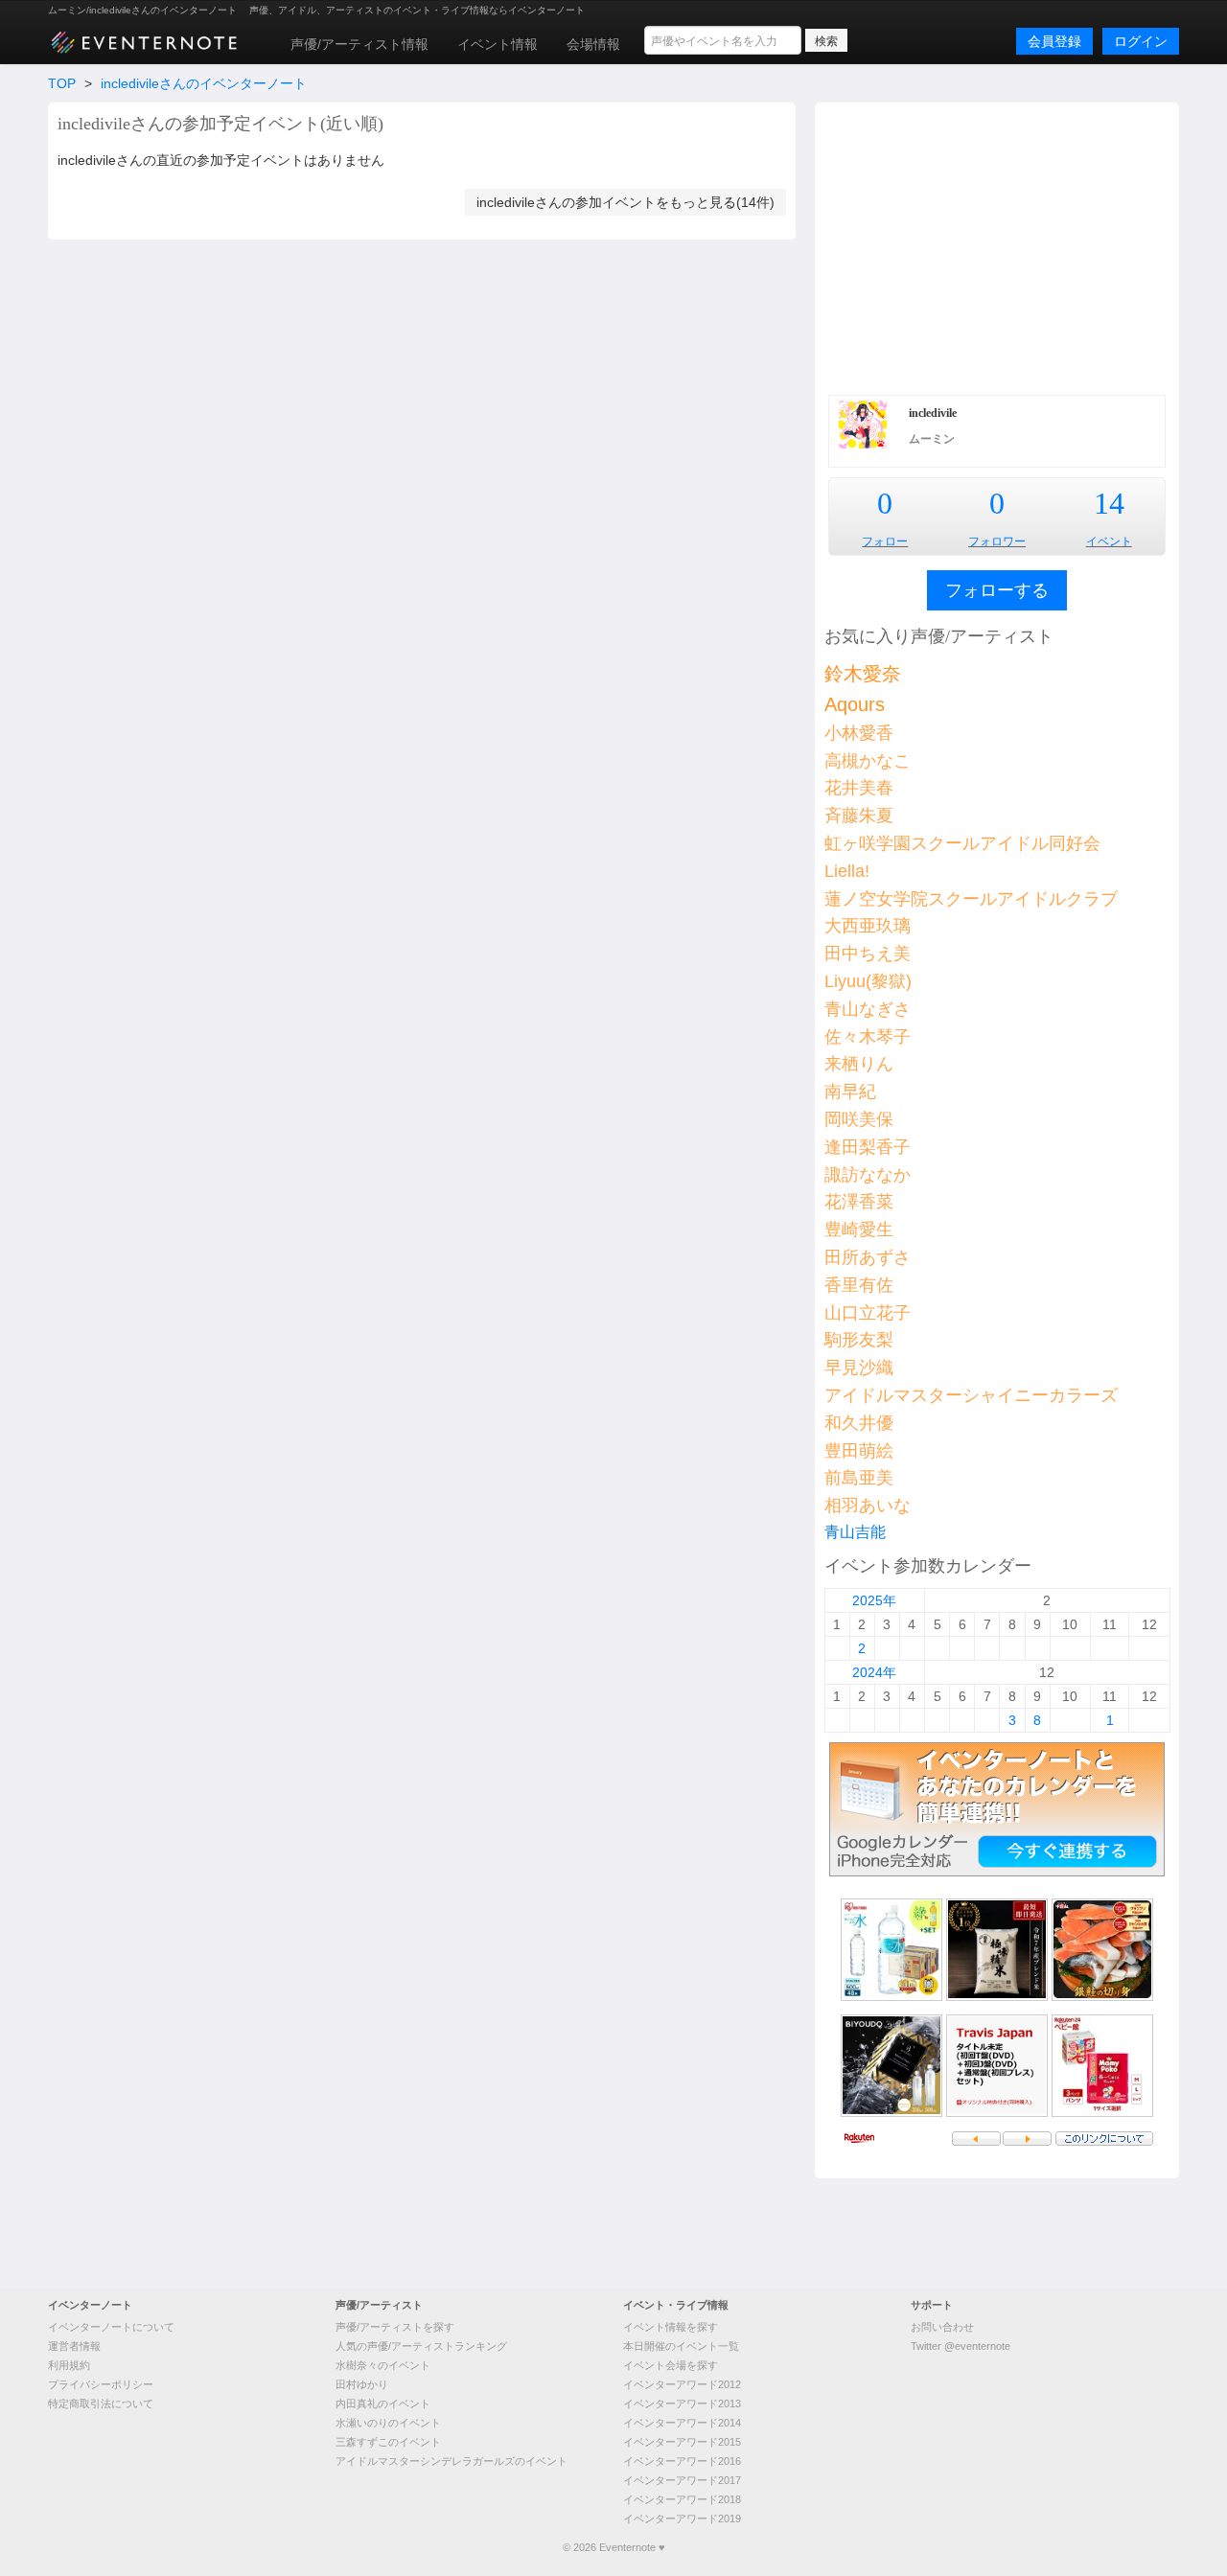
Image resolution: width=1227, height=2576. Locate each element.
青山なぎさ (868, 1009)
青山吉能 (855, 1532)
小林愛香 (859, 733)
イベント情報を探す (671, 2327)
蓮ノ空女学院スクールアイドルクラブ (971, 899)
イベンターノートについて (111, 2327)
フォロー (885, 541)
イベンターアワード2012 (682, 2384)
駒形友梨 (859, 1340)
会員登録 (1054, 41)
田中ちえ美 (868, 954)
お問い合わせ (942, 2327)
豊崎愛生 (859, 1230)
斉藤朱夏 (859, 816)
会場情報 (593, 44)
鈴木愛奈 (863, 674)
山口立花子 (868, 1313)
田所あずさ (868, 1257)
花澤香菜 (859, 1202)
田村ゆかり (362, 2384)
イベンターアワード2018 (682, 2499)
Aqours (855, 704)
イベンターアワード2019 (682, 2518)
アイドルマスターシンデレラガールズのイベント (451, 2461)
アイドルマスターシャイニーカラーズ (971, 1395)
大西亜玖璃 (868, 926)
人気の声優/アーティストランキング (421, 2346)
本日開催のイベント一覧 (681, 2346)
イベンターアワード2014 (682, 2423)
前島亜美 (859, 1478)
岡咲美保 (859, 1119)
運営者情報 (74, 2346)
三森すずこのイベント (388, 2442)
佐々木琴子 (868, 1037)
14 (1109, 503)
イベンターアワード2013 (682, 2403)
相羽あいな (868, 1506)
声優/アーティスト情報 (359, 44)
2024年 (874, 1672)
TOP (62, 83)
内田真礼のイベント (383, 2403)
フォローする (997, 590)
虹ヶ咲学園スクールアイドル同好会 (962, 843)
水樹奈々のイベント (383, 2365)
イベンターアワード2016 (682, 2461)
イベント (1109, 541)
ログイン (1141, 41)
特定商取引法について (101, 2403)
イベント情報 (498, 44)
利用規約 (69, 2365)
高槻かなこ (868, 761)
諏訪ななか (868, 1175)
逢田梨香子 (868, 1147)
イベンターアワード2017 (682, 2480)
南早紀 (850, 1092)
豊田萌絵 (859, 1451)
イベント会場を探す (671, 2365)
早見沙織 (859, 1368)
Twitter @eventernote (961, 2346)
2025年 (874, 1600)
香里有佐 (859, 1285)
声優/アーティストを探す (395, 2327)
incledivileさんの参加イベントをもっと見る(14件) (625, 202)
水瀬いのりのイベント (388, 2423)
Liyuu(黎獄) (868, 981)
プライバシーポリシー (101, 2384)
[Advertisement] (997, 246)
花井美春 (859, 788)
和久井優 (859, 1423)
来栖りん (859, 1064)
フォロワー (997, 541)
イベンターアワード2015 (682, 2442)
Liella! (847, 871)
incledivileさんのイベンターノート (204, 83)
